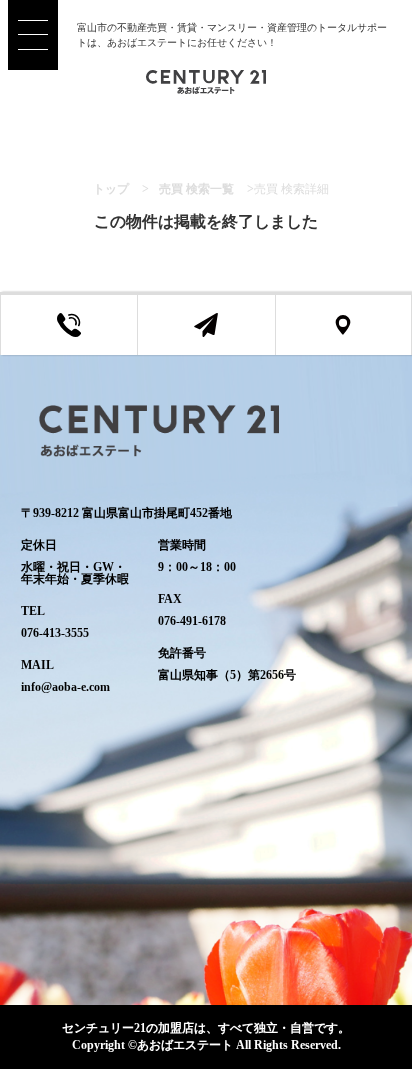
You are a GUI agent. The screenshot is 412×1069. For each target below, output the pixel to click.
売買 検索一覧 (196, 189)
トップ (111, 189)
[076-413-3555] (69, 325)
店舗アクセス (358, 336)
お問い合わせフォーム (221, 336)
